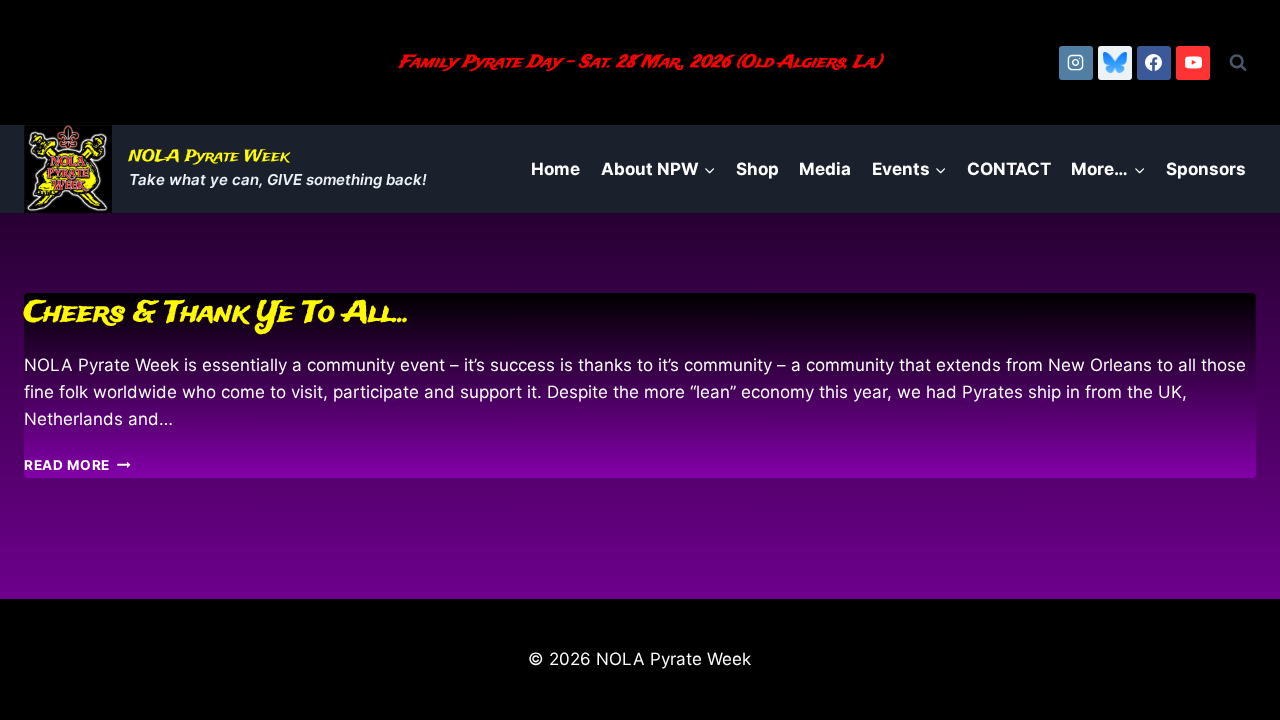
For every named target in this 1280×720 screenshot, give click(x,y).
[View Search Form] (1238, 63)
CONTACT (1009, 169)
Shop (757, 169)
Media (825, 169)
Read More (77, 465)
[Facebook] (1154, 63)
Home (555, 169)
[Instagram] (1076, 63)
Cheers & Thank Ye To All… (217, 313)
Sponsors (1206, 169)
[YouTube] (1193, 63)
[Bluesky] (1115, 63)
